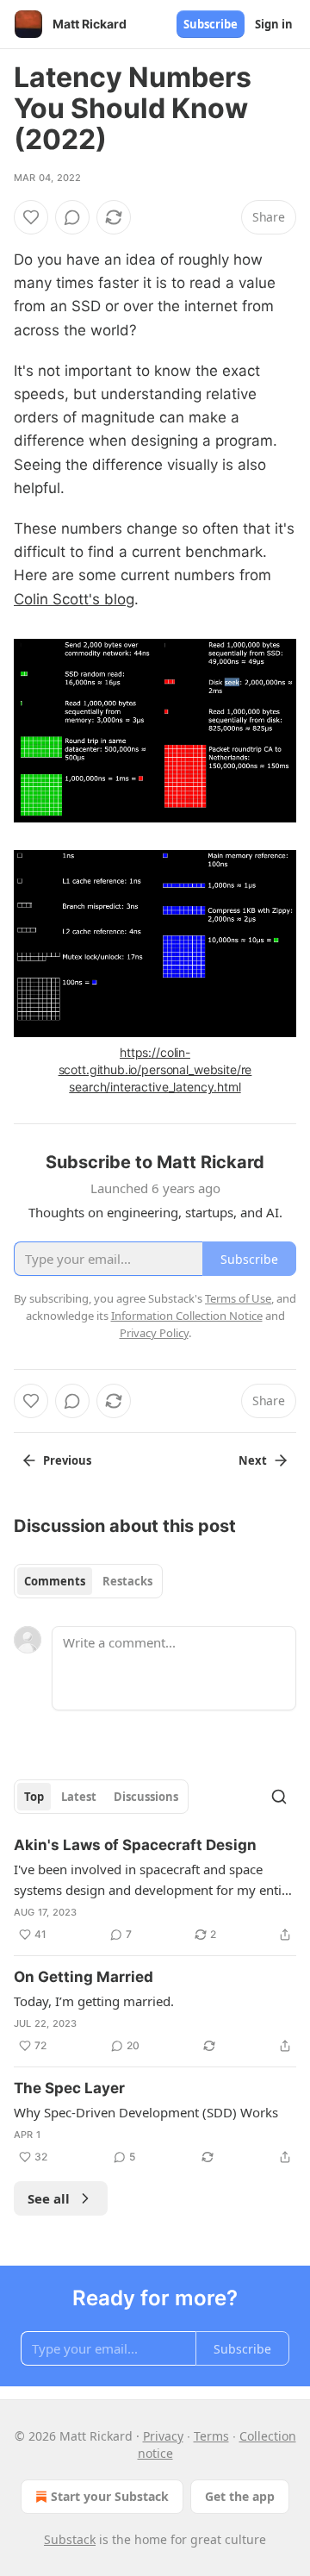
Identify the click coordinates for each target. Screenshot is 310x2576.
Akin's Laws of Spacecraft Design (135, 1845)
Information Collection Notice (187, 1316)
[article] (155, 1890)
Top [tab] (34, 1797)
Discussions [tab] (146, 1797)
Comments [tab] (55, 1581)
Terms (211, 2436)
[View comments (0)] (72, 217)
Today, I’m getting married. (94, 2001)
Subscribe (211, 24)
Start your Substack (110, 2496)
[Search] (279, 1797)
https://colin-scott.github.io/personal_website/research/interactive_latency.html (155, 1069)
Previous (67, 1460)
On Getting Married (84, 1977)
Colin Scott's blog (74, 599)
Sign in (274, 24)
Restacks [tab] (127, 1581)
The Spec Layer (69, 2088)
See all (49, 2198)
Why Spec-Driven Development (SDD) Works (146, 2112)
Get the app (240, 2496)
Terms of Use (238, 1298)
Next (253, 1460)
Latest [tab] (79, 1797)
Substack (70, 2539)
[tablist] (88, 1581)
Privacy (163, 2436)
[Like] (31, 217)
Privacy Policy (154, 1333)
